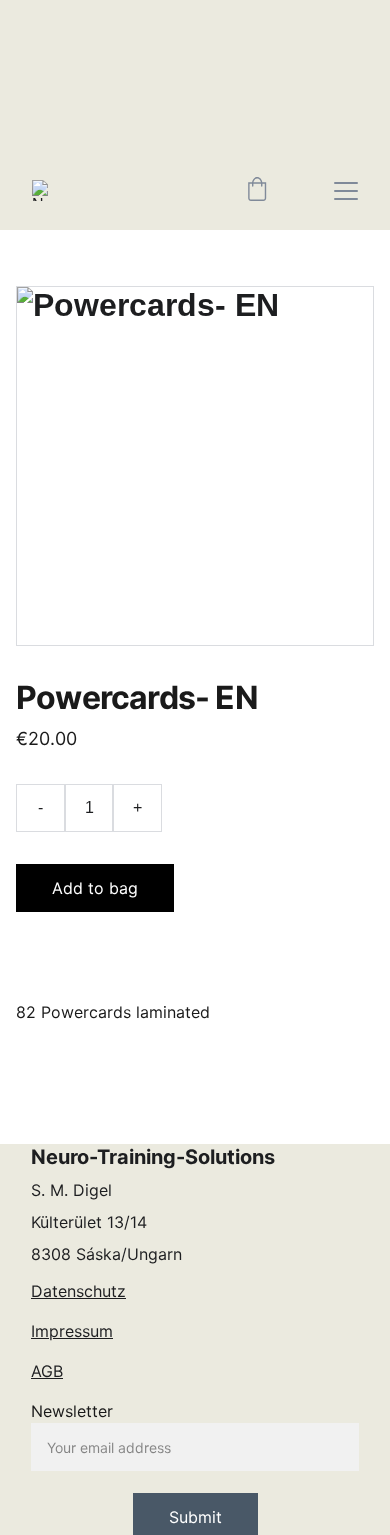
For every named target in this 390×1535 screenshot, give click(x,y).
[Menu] (346, 191)
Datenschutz (78, 1291)
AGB (47, 1371)
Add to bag (95, 888)
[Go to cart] (257, 191)
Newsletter (72, 1411)
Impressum (72, 1331)
